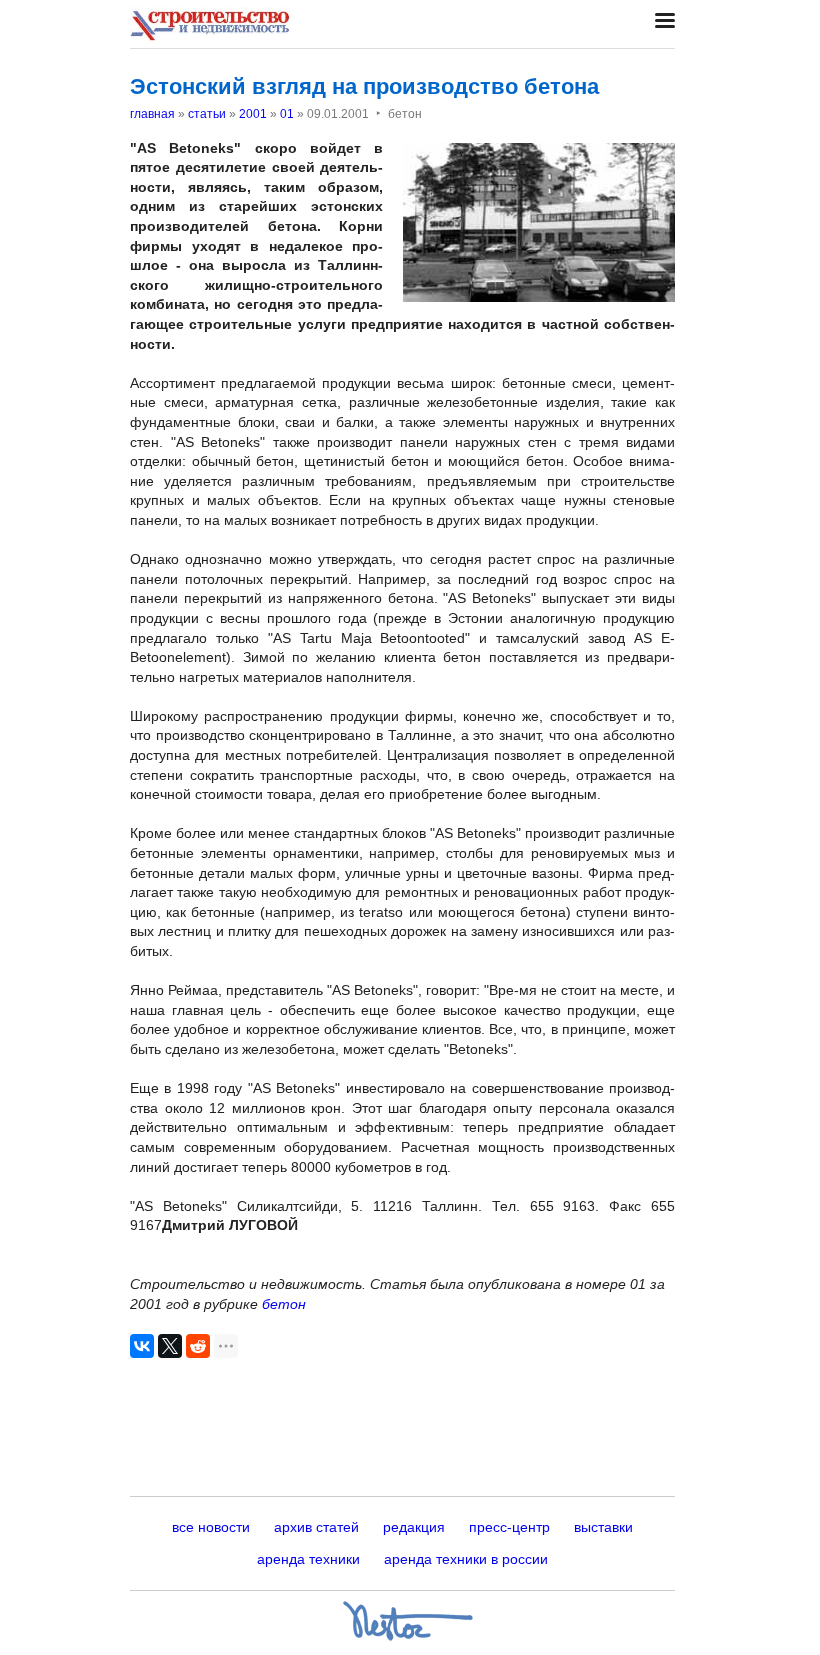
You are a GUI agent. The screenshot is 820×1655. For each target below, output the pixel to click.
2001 (253, 114)
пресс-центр (509, 1527)
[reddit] (198, 1346)
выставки (603, 1527)
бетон (284, 1304)
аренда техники (308, 1559)
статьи (207, 114)
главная (152, 114)
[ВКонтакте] (142, 1346)
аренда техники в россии (466, 1559)
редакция (414, 1527)
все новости (211, 1527)
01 (287, 114)
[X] (170, 1346)
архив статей (316, 1527)
